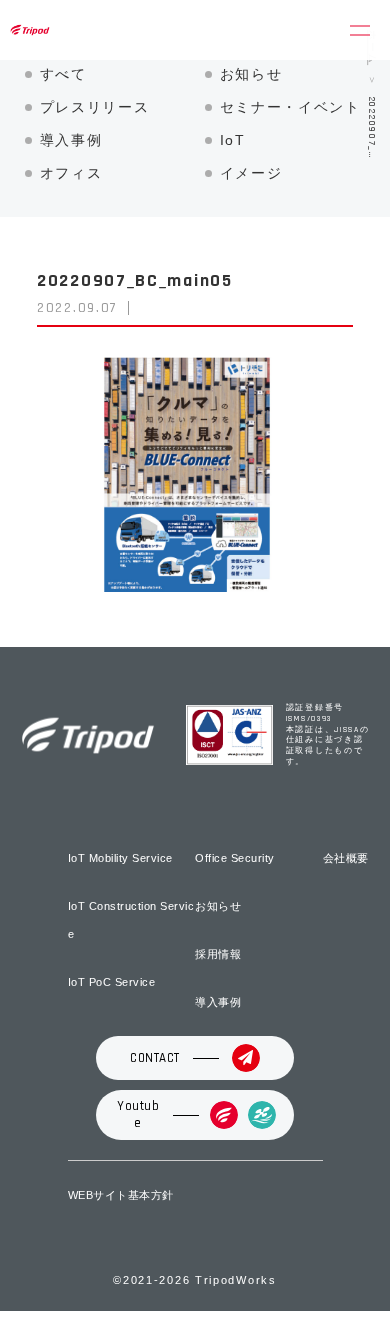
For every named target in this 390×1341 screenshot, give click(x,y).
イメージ (251, 173)
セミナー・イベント (290, 107)
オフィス (71, 173)
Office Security (235, 858)
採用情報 (218, 954)
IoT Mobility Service (120, 858)
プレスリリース (95, 107)
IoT (233, 140)
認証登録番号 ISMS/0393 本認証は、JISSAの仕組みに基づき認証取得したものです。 (328, 734)
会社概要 (346, 858)
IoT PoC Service (112, 982)
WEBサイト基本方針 (121, 1195)
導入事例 (71, 140)
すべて (63, 74)
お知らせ (251, 74)
